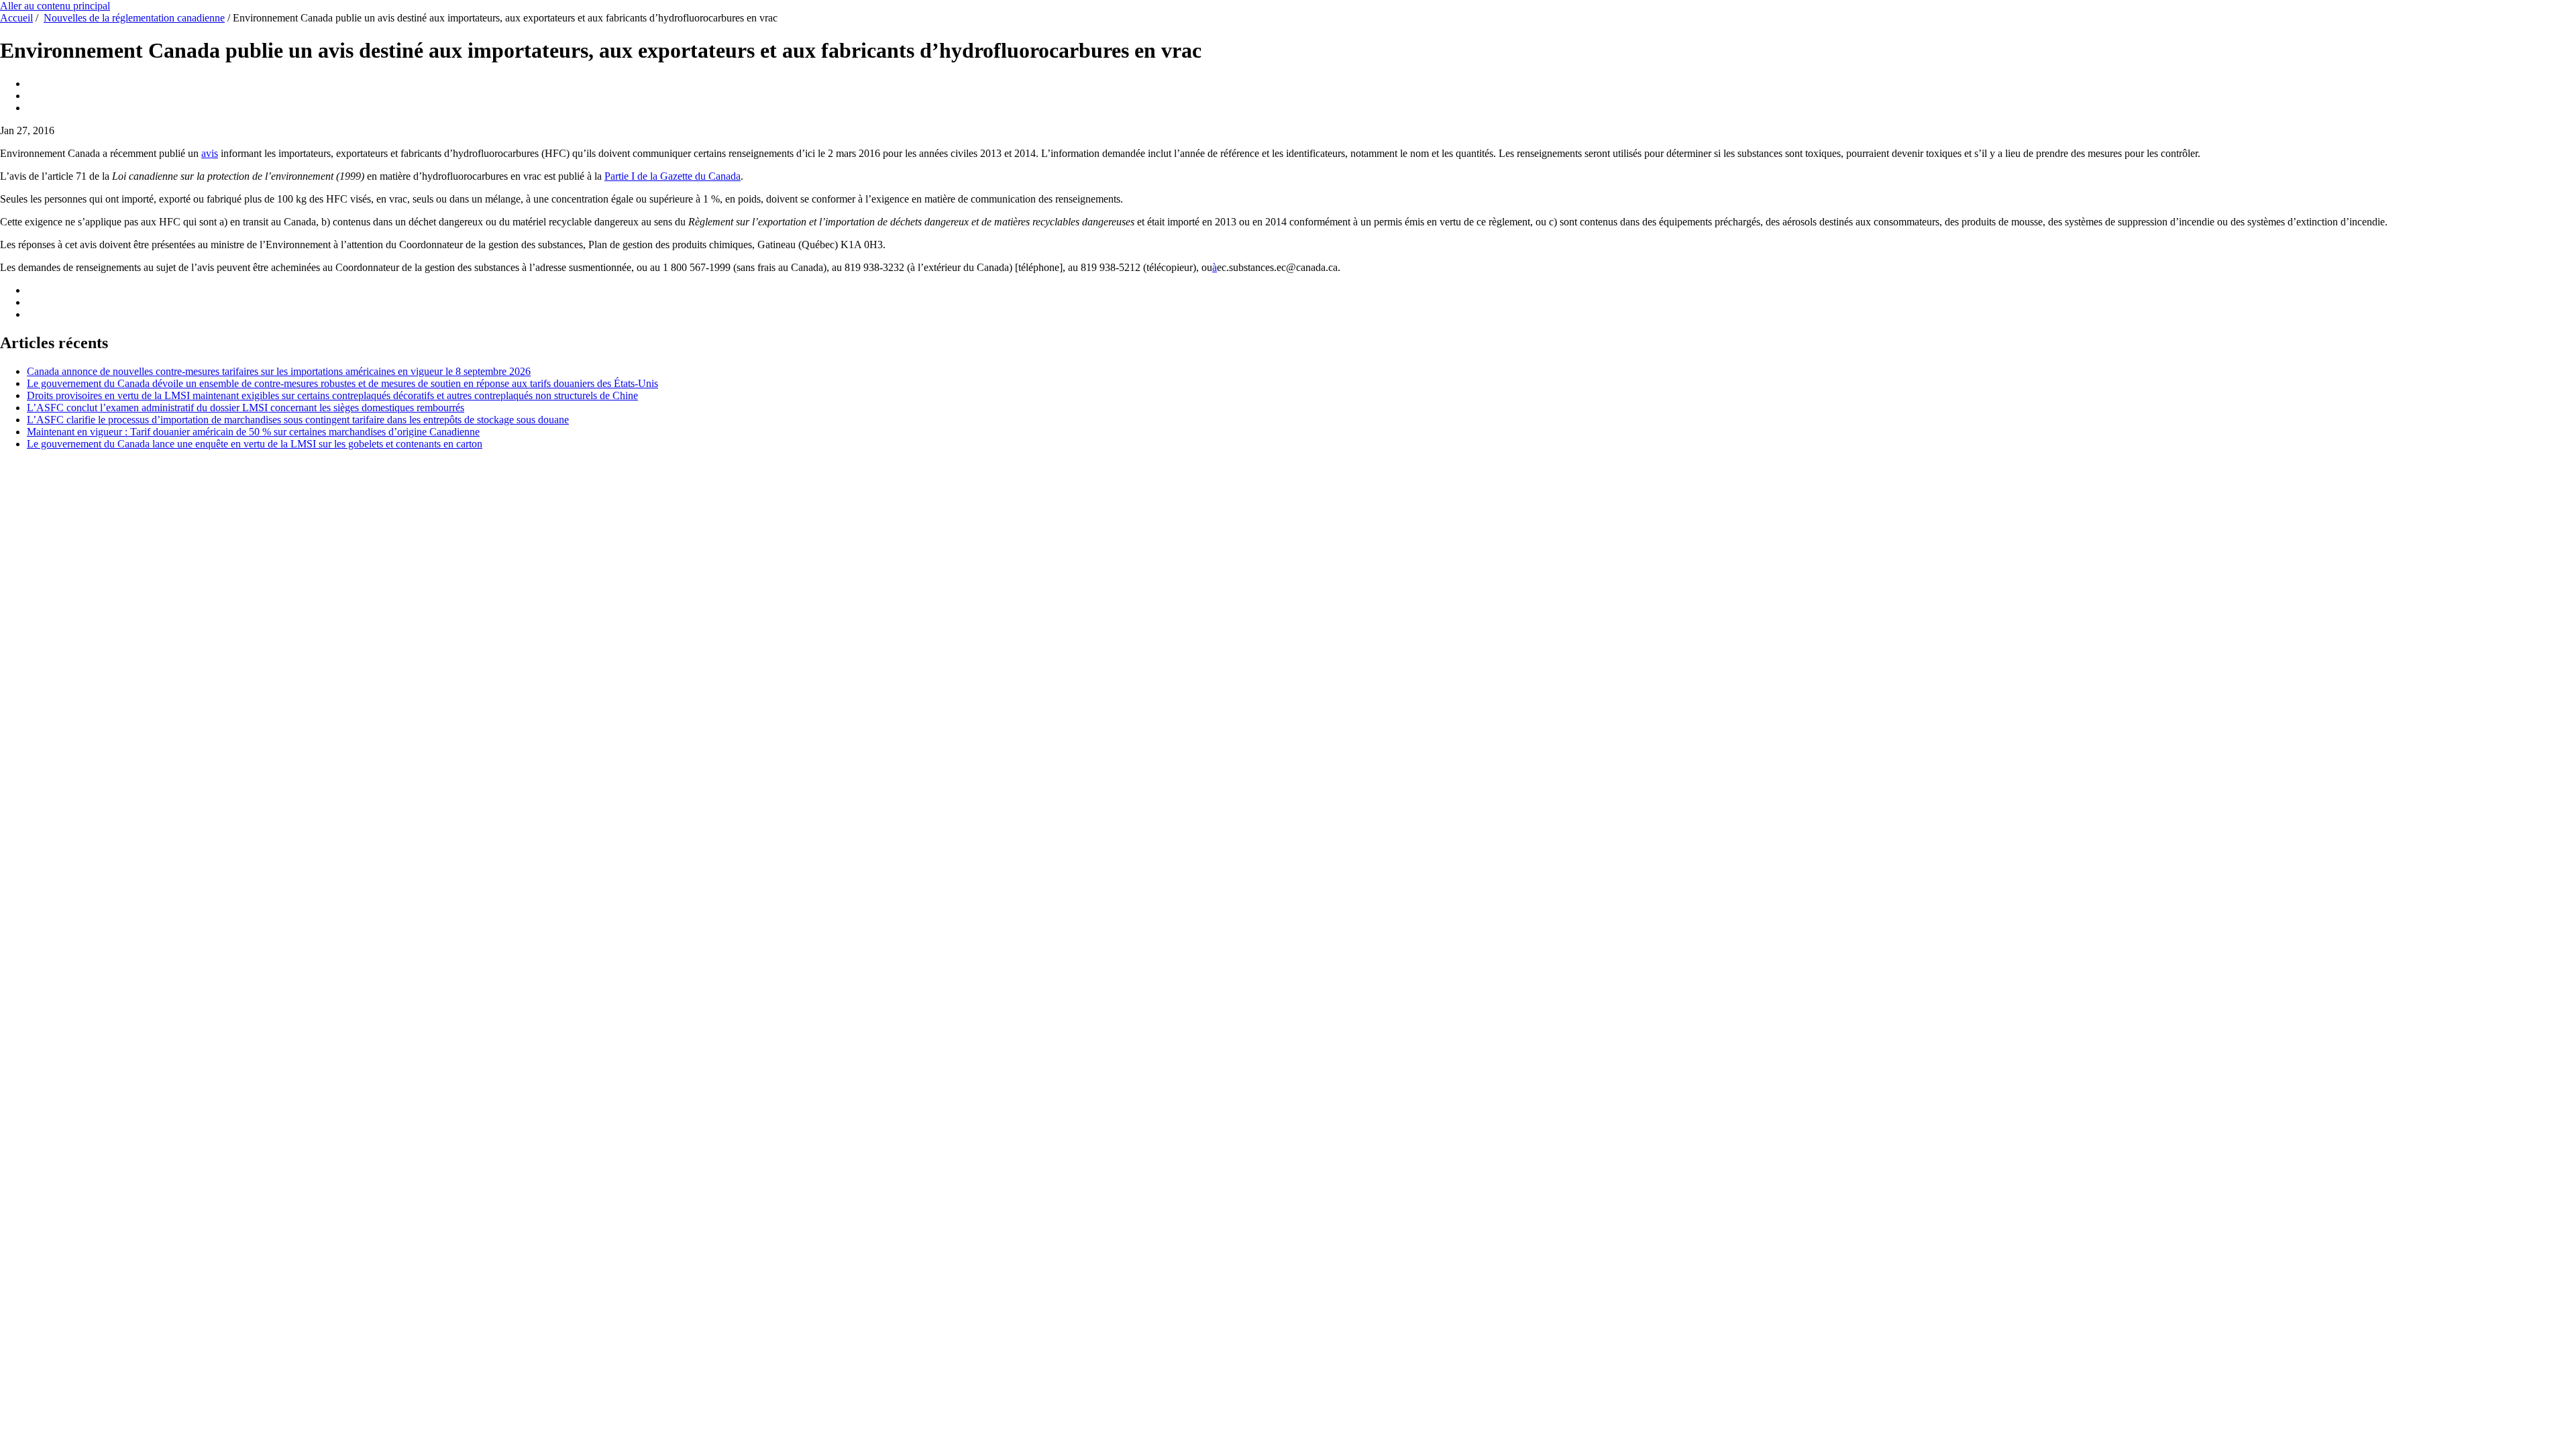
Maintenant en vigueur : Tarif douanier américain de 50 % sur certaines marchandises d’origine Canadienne (253, 432)
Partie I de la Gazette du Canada (673, 176)
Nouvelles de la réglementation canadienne (134, 18)
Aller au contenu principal (55, 6)
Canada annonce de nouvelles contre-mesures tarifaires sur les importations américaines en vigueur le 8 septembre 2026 (279, 371)
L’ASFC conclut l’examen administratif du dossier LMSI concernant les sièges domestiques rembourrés (246, 408)
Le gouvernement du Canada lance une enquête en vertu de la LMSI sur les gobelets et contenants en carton (255, 444)
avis (210, 153)
